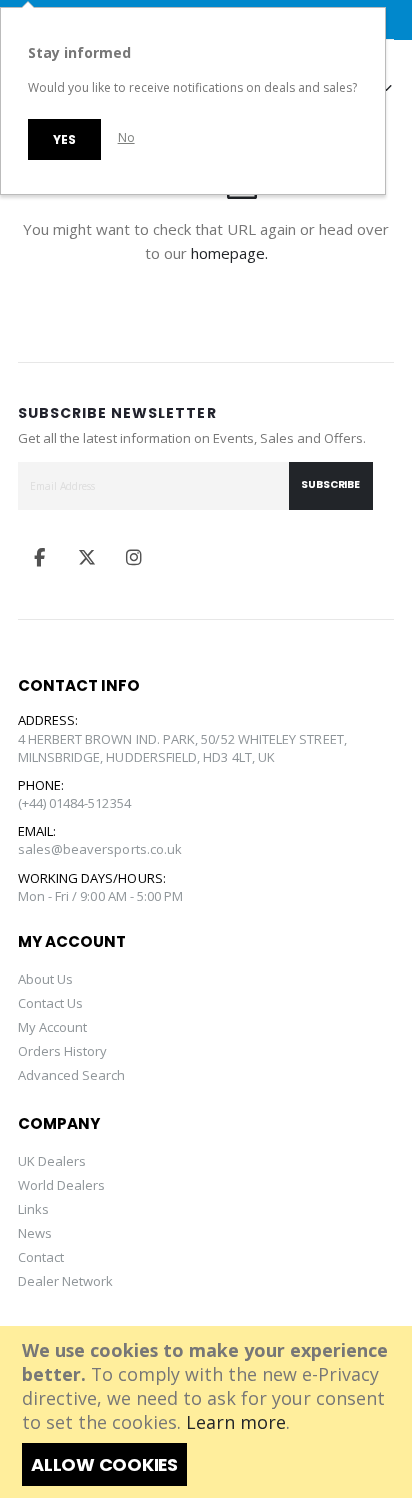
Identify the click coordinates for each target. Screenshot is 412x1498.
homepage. (229, 253)
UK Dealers (52, 1161)
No (126, 137)
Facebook (40, 557)
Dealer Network (66, 1281)
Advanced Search (72, 1075)
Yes (64, 139)
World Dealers (62, 1185)
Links (33, 1209)
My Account (53, 1027)
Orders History (63, 1051)
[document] (208, 1412)
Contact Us (51, 1003)
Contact (41, 1257)
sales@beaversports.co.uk (100, 849)
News (35, 1233)
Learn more (236, 1422)
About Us (46, 979)
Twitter (87, 557)
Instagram (134, 557)
